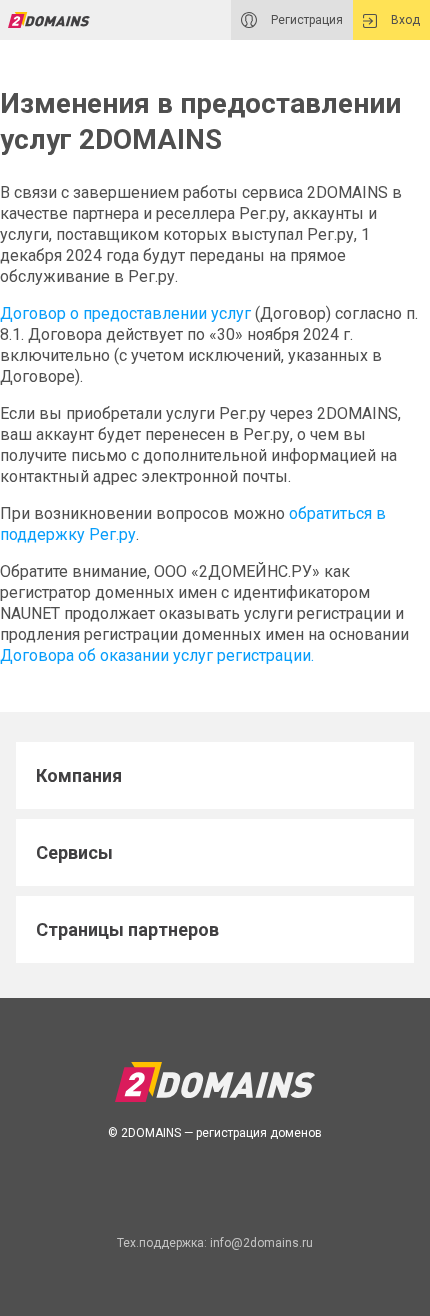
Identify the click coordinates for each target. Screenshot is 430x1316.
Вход (404, 20)
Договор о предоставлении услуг (125, 313)
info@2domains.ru (261, 1243)
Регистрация (305, 20)
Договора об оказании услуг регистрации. (157, 655)
